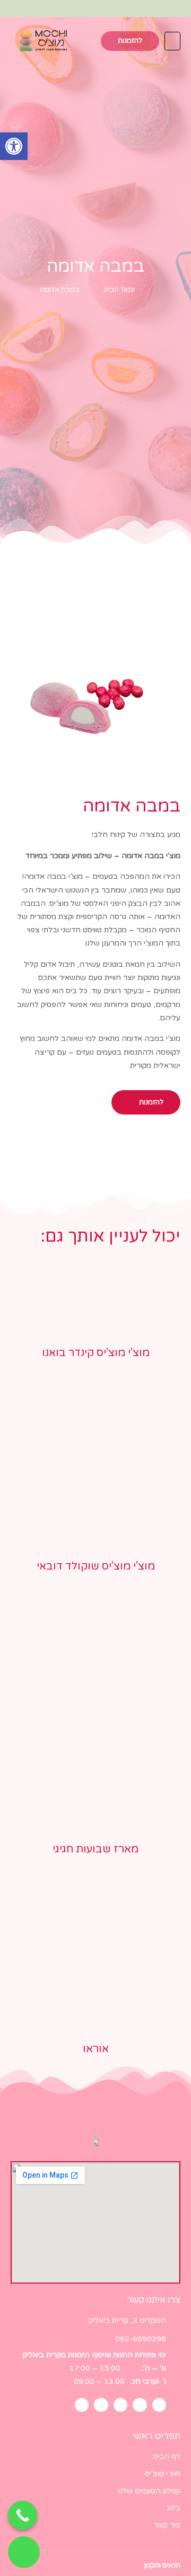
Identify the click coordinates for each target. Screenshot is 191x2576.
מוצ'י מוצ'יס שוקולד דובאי (96, 1566)
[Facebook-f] (139, 9)
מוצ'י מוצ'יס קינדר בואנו (96, 1353)
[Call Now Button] (23, 2515)
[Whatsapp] (95, 9)
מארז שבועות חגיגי (95, 1849)
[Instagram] (118, 9)
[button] (14, 146)
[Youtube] (52, 9)
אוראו (96, 2049)
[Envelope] (73, 9)
